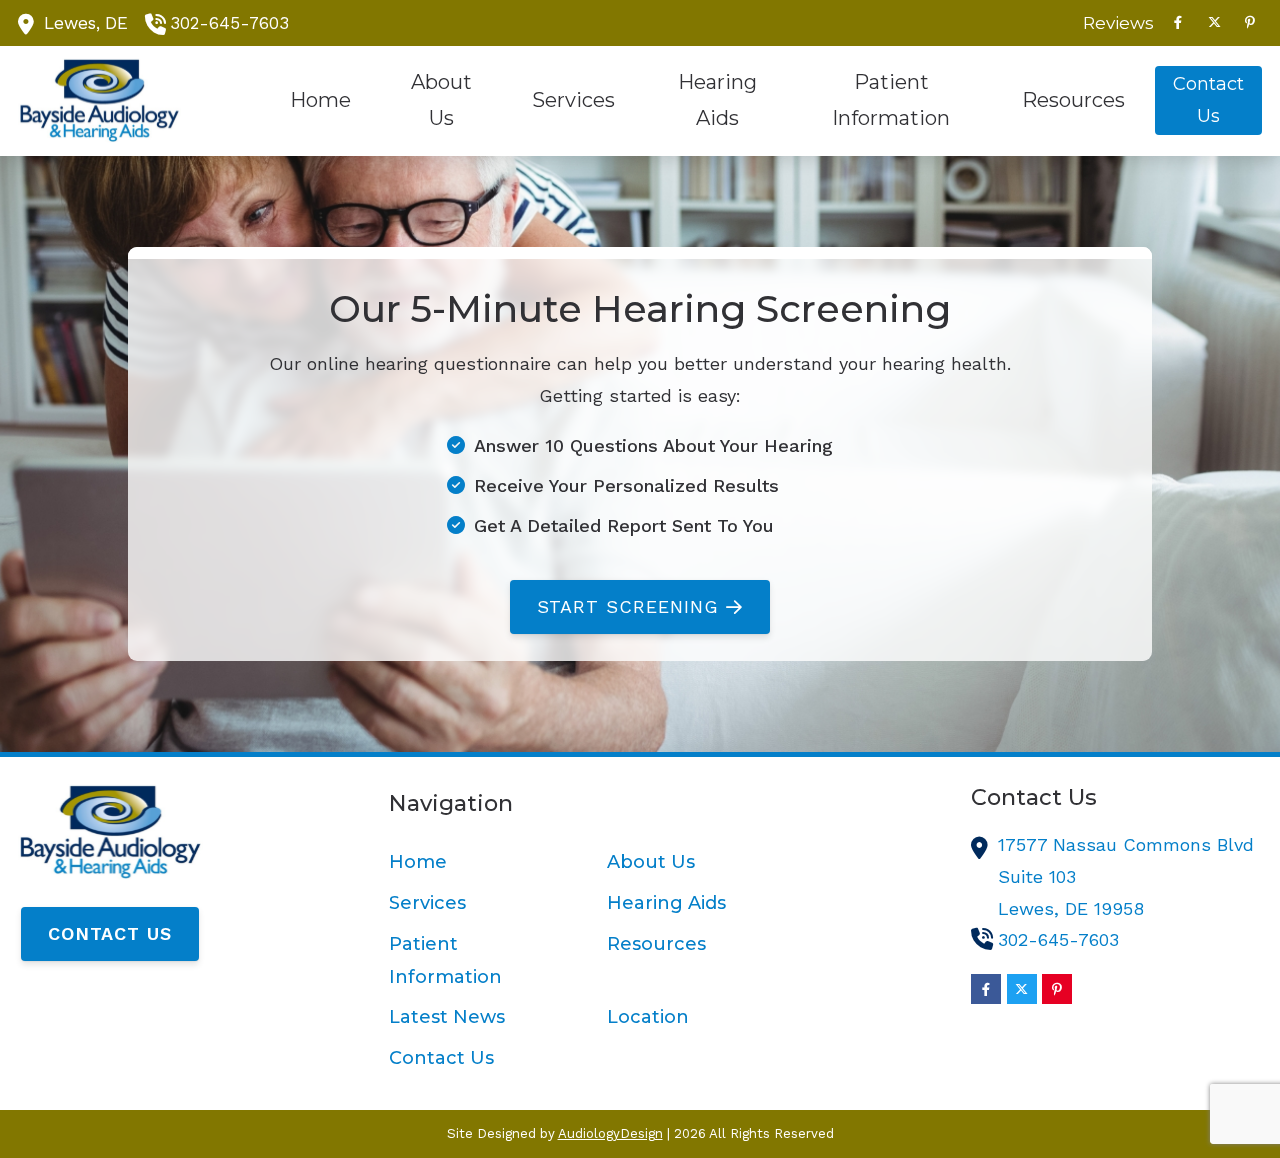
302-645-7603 (229, 23)
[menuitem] (1113, 23)
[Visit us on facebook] (1178, 22)
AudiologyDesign (610, 1133)
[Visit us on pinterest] (1250, 22)
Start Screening (628, 606)
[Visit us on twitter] (1214, 22)
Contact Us (110, 933)
